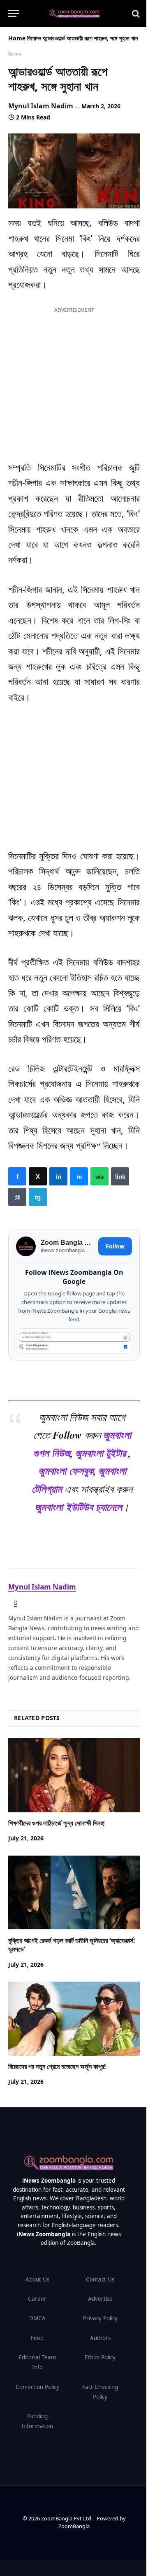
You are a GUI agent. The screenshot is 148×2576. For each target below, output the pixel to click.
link (120, 1176)
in (58, 1176)
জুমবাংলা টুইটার (101, 1453)
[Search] (135, 13)
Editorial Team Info (37, 2362)
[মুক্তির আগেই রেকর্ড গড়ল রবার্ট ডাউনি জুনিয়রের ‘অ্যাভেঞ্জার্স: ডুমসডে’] (74, 1893)
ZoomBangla (74, 2526)
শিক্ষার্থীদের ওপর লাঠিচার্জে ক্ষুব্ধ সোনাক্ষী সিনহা (56, 1823)
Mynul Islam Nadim (41, 106)
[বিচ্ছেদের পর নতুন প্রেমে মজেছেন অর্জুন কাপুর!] (74, 2019)
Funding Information (37, 2421)
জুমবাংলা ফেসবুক (66, 1470)
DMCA (37, 2318)
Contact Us (100, 2279)
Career (37, 2299)
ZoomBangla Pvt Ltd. (67, 2518)
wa (99, 1176)
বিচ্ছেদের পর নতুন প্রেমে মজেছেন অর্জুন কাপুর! (57, 2066)
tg (38, 1197)
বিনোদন (34, 38)
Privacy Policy (100, 2318)
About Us (37, 2279)
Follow (115, 1247)
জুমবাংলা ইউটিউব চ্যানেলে (79, 1507)
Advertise (100, 2299)
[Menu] (14, 13)
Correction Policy (37, 2387)
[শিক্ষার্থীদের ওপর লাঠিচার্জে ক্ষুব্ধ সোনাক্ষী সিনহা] (74, 1775)
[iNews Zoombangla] (74, 14)
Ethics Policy (100, 2357)
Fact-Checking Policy (100, 2392)
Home (17, 38)
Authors (100, 2338)
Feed (37, 2338)
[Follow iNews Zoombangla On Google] (74, 1341)
